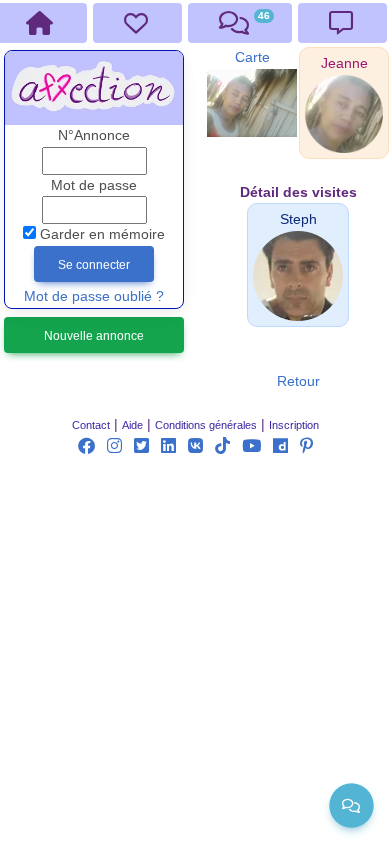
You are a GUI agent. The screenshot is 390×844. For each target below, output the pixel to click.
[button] (344, 63)
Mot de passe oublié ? (94, 296)
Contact (91, 425)
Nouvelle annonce (94, 336)
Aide (132, 425)
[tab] (137, 23)
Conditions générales (206, 425)
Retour (298, 381)
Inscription (294, 425)
